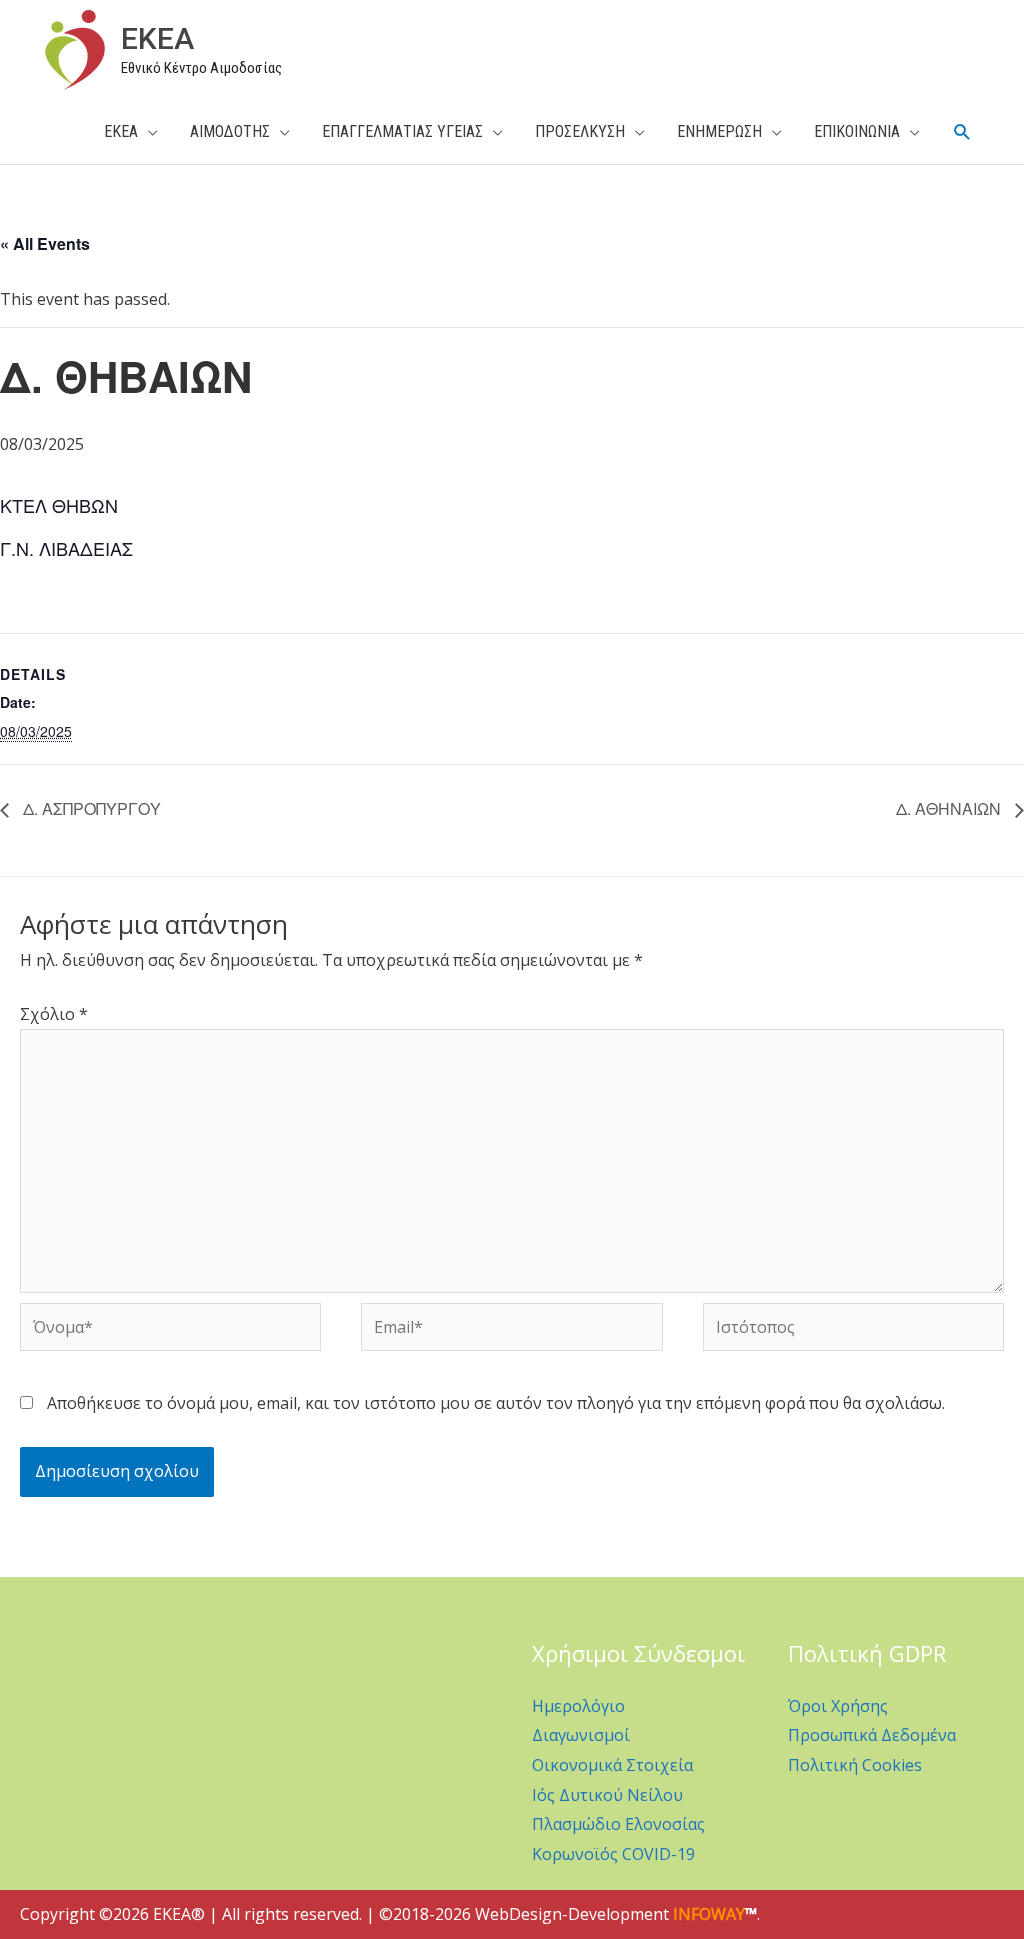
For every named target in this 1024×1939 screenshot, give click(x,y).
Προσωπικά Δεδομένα (872, 1735)
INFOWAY (709, 1914)
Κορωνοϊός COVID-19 (613, 1854)
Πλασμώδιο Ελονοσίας (618, 1824)
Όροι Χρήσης (838, 1706)
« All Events (45, 243)
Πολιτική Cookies (855, 1765)
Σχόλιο (54, 1014)
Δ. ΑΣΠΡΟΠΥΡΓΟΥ (90, 808)
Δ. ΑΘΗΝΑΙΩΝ (950, 808)
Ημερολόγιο (578, 1706)
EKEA (157, 38)
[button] (962, 132)
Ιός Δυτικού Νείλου (607, 1795)
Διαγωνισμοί (581, 1735)
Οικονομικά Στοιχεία (612, 1765)
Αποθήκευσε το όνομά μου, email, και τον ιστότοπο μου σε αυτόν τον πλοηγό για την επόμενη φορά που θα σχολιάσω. (496, 1403)
